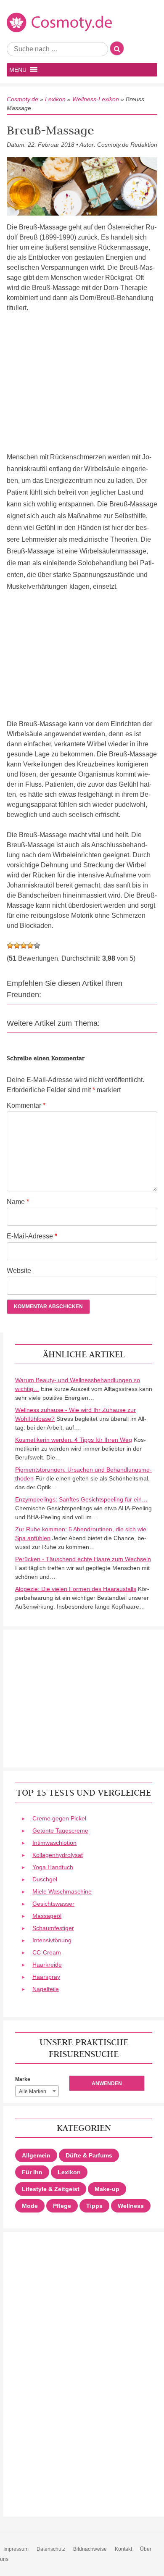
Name (18, 1202)
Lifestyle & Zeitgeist (51, 2189)
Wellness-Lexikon (96, 99)
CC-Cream (47, 1952)
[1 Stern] (10, 946)
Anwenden (107, 2083)
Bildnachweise (90, 2549)
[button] (18, 70)
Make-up (107, 2189)
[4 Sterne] (30, 946)
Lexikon (55, 99)
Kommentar (26, 1105)
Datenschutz (51, 2549)
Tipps (94, 2206)
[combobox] (37, 2091)
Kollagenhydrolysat (58, 1855)
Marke (23, 2079)
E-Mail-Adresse (32, 1236)
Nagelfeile (46, 1989)
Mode (30, 2206)
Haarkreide (47, 1965)
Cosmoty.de (22, 99)
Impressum (16, 2549)
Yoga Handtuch (53, 1867)
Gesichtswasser (53, 1904)
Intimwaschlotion (54, 1843)
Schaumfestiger (53, 1928)
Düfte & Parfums (89, 2155)
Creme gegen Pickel (59, 1818)
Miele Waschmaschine (62, 1891)
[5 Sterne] (37, 946)
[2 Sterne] (17, 946)
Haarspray (46, 1977)
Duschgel (45, 1879)
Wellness (131, 2206)
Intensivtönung (52, 1940)
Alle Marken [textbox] (33, 2091)
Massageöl (47, 1916)
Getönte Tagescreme (60, 1831)
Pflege (62, 2206)
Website (19, 1271)
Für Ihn (32, 2172)
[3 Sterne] (24, 946)
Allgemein (36, 2155)
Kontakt (123, 2549)
